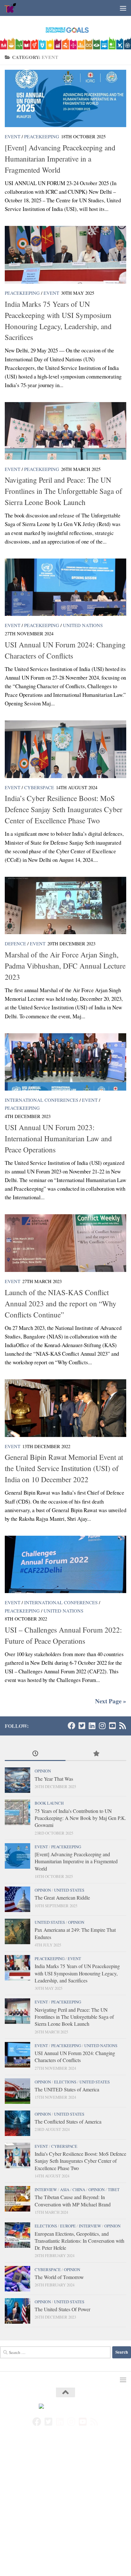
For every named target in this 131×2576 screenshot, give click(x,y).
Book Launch (49, 1803)
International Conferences (41, 1100)
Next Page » (111, 1701)
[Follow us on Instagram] (102, 1726)
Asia (65, 2190)
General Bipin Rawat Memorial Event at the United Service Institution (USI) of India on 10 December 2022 (64, 1468)
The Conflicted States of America (68, 2121)
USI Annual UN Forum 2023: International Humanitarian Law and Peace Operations (58, 1138)
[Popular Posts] (96, 1754)
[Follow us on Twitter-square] (82, 1726)
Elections (65, 2082)
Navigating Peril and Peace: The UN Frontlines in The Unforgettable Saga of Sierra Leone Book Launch (63, 491)
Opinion (43, 1771)
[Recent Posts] (35, 1754)
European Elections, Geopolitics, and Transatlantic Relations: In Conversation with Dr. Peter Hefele (79, 2241)
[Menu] (123, 8)
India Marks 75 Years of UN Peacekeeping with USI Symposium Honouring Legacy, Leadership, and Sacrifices (77, 1973)
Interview (46, 2190)
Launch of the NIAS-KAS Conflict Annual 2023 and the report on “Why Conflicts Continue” (61, 1303)
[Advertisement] (65, 2508)
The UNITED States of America (67, 2089)
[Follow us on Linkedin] (92, 1726)
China (79, 2190)
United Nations (83, 625)
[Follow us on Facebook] (72, 1726)
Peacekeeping (42, 136)
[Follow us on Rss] (122, 1726)
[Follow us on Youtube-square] (112, 1726)
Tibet (114, 2190)
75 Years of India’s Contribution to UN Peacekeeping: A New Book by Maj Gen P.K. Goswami (80, 1818)
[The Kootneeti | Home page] (13, 8)
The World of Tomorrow (59, 2277)
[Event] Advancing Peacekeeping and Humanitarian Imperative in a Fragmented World (60, 159)
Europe (68, 2226)
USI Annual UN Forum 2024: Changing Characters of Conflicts (75, 2056)
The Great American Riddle (62, 1898)
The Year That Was (54, 1779)
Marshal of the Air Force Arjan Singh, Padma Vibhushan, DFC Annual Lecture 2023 (65, 966)
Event (13, 136)
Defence (15, 943)
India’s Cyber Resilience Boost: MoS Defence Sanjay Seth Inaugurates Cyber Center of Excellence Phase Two (64, 809)
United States (69, 1890)
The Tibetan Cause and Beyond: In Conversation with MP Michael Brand (73, 2201)
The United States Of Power (62, 2309)
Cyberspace (39, 787)
